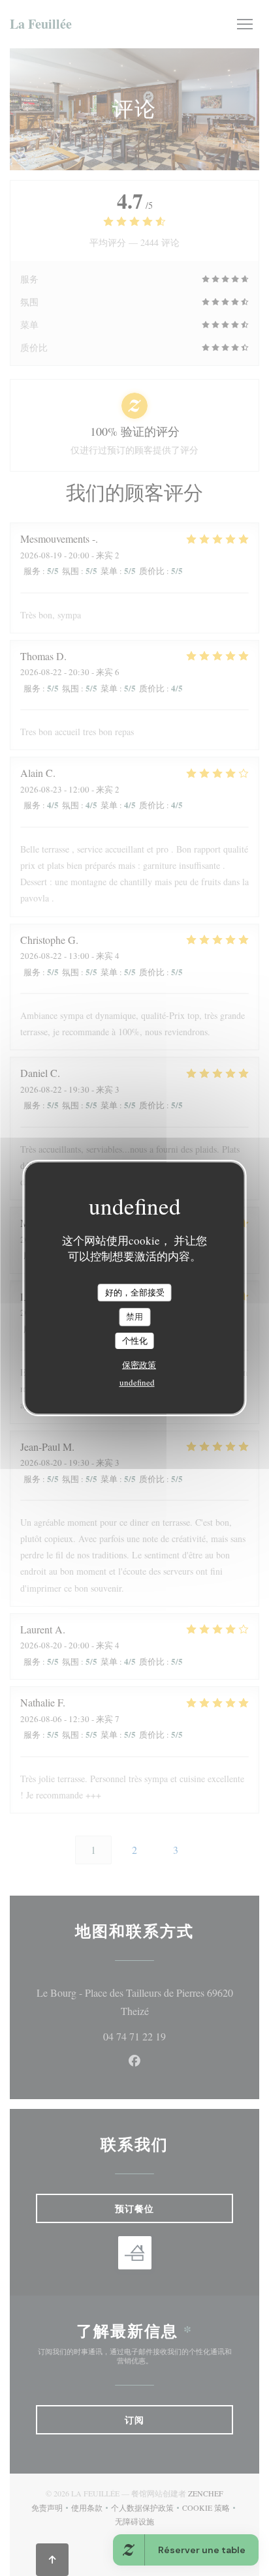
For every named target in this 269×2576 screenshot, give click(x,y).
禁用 (134, 1316)
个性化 (135, 1341)
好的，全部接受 (135, 1292)
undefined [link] (137, 1382)
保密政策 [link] (139, 1365)
